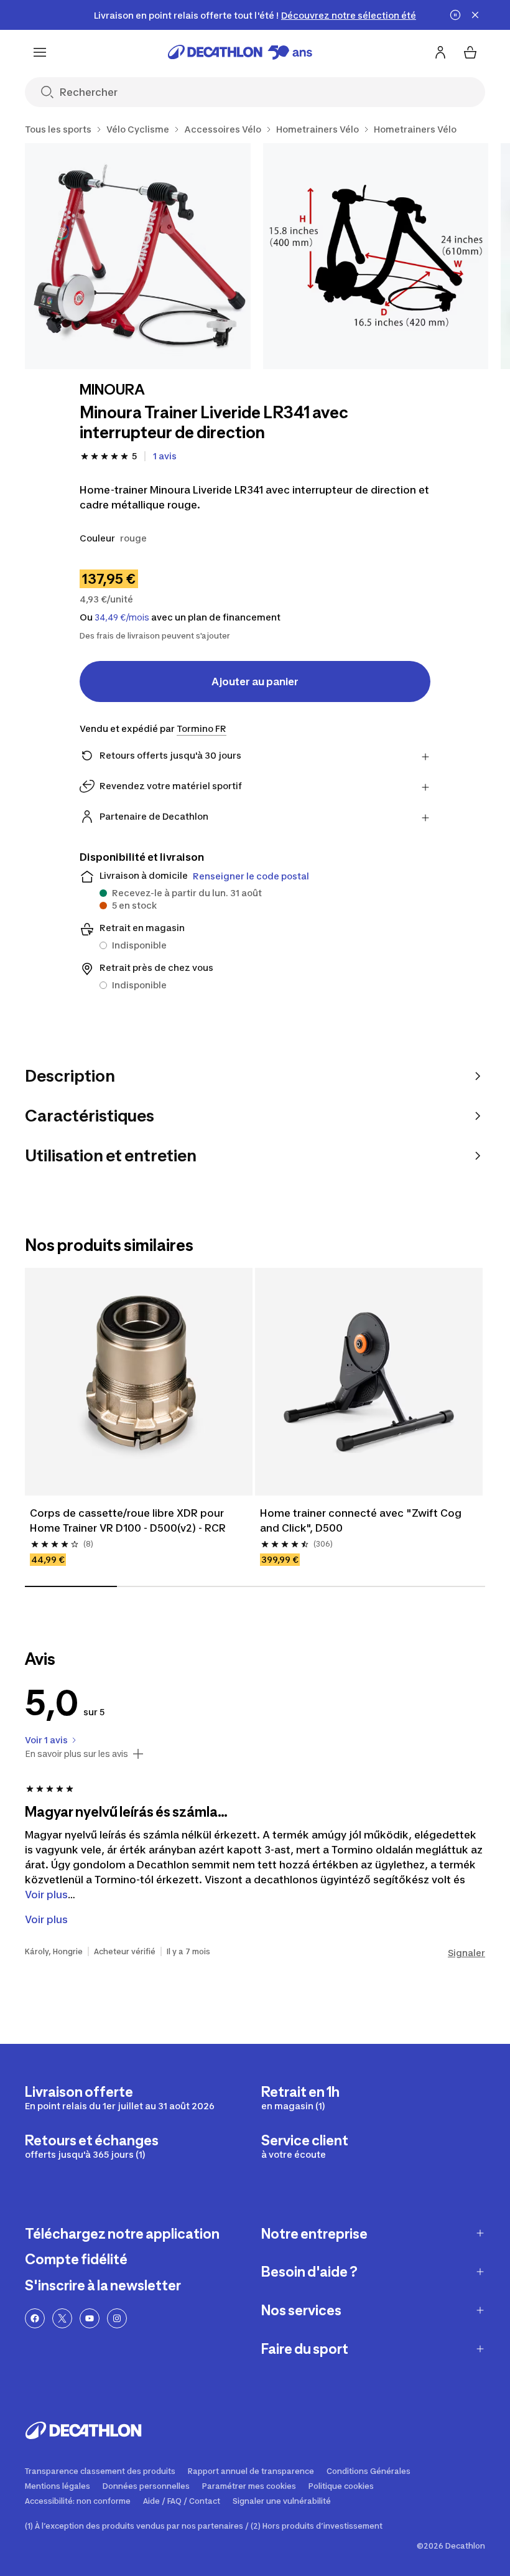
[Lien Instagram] (117, 2318)
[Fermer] (475, 15)
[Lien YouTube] (90, 2318)
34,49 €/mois (122, 617)
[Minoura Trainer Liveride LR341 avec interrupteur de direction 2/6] (376, 256)
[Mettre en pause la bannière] (455, 15)
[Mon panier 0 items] (470, 52)
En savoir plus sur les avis (76, 1754)
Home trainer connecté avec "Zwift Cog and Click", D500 (362, 1520)
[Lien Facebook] (35, 2318)
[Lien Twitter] (62, 2318)
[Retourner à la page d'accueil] (240, 52)
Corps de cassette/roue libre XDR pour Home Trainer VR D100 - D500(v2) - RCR (128, 1520)
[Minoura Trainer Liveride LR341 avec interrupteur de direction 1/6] (138, 256)
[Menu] (40, 52)
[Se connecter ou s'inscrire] (440, 52)
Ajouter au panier (255, 681)
